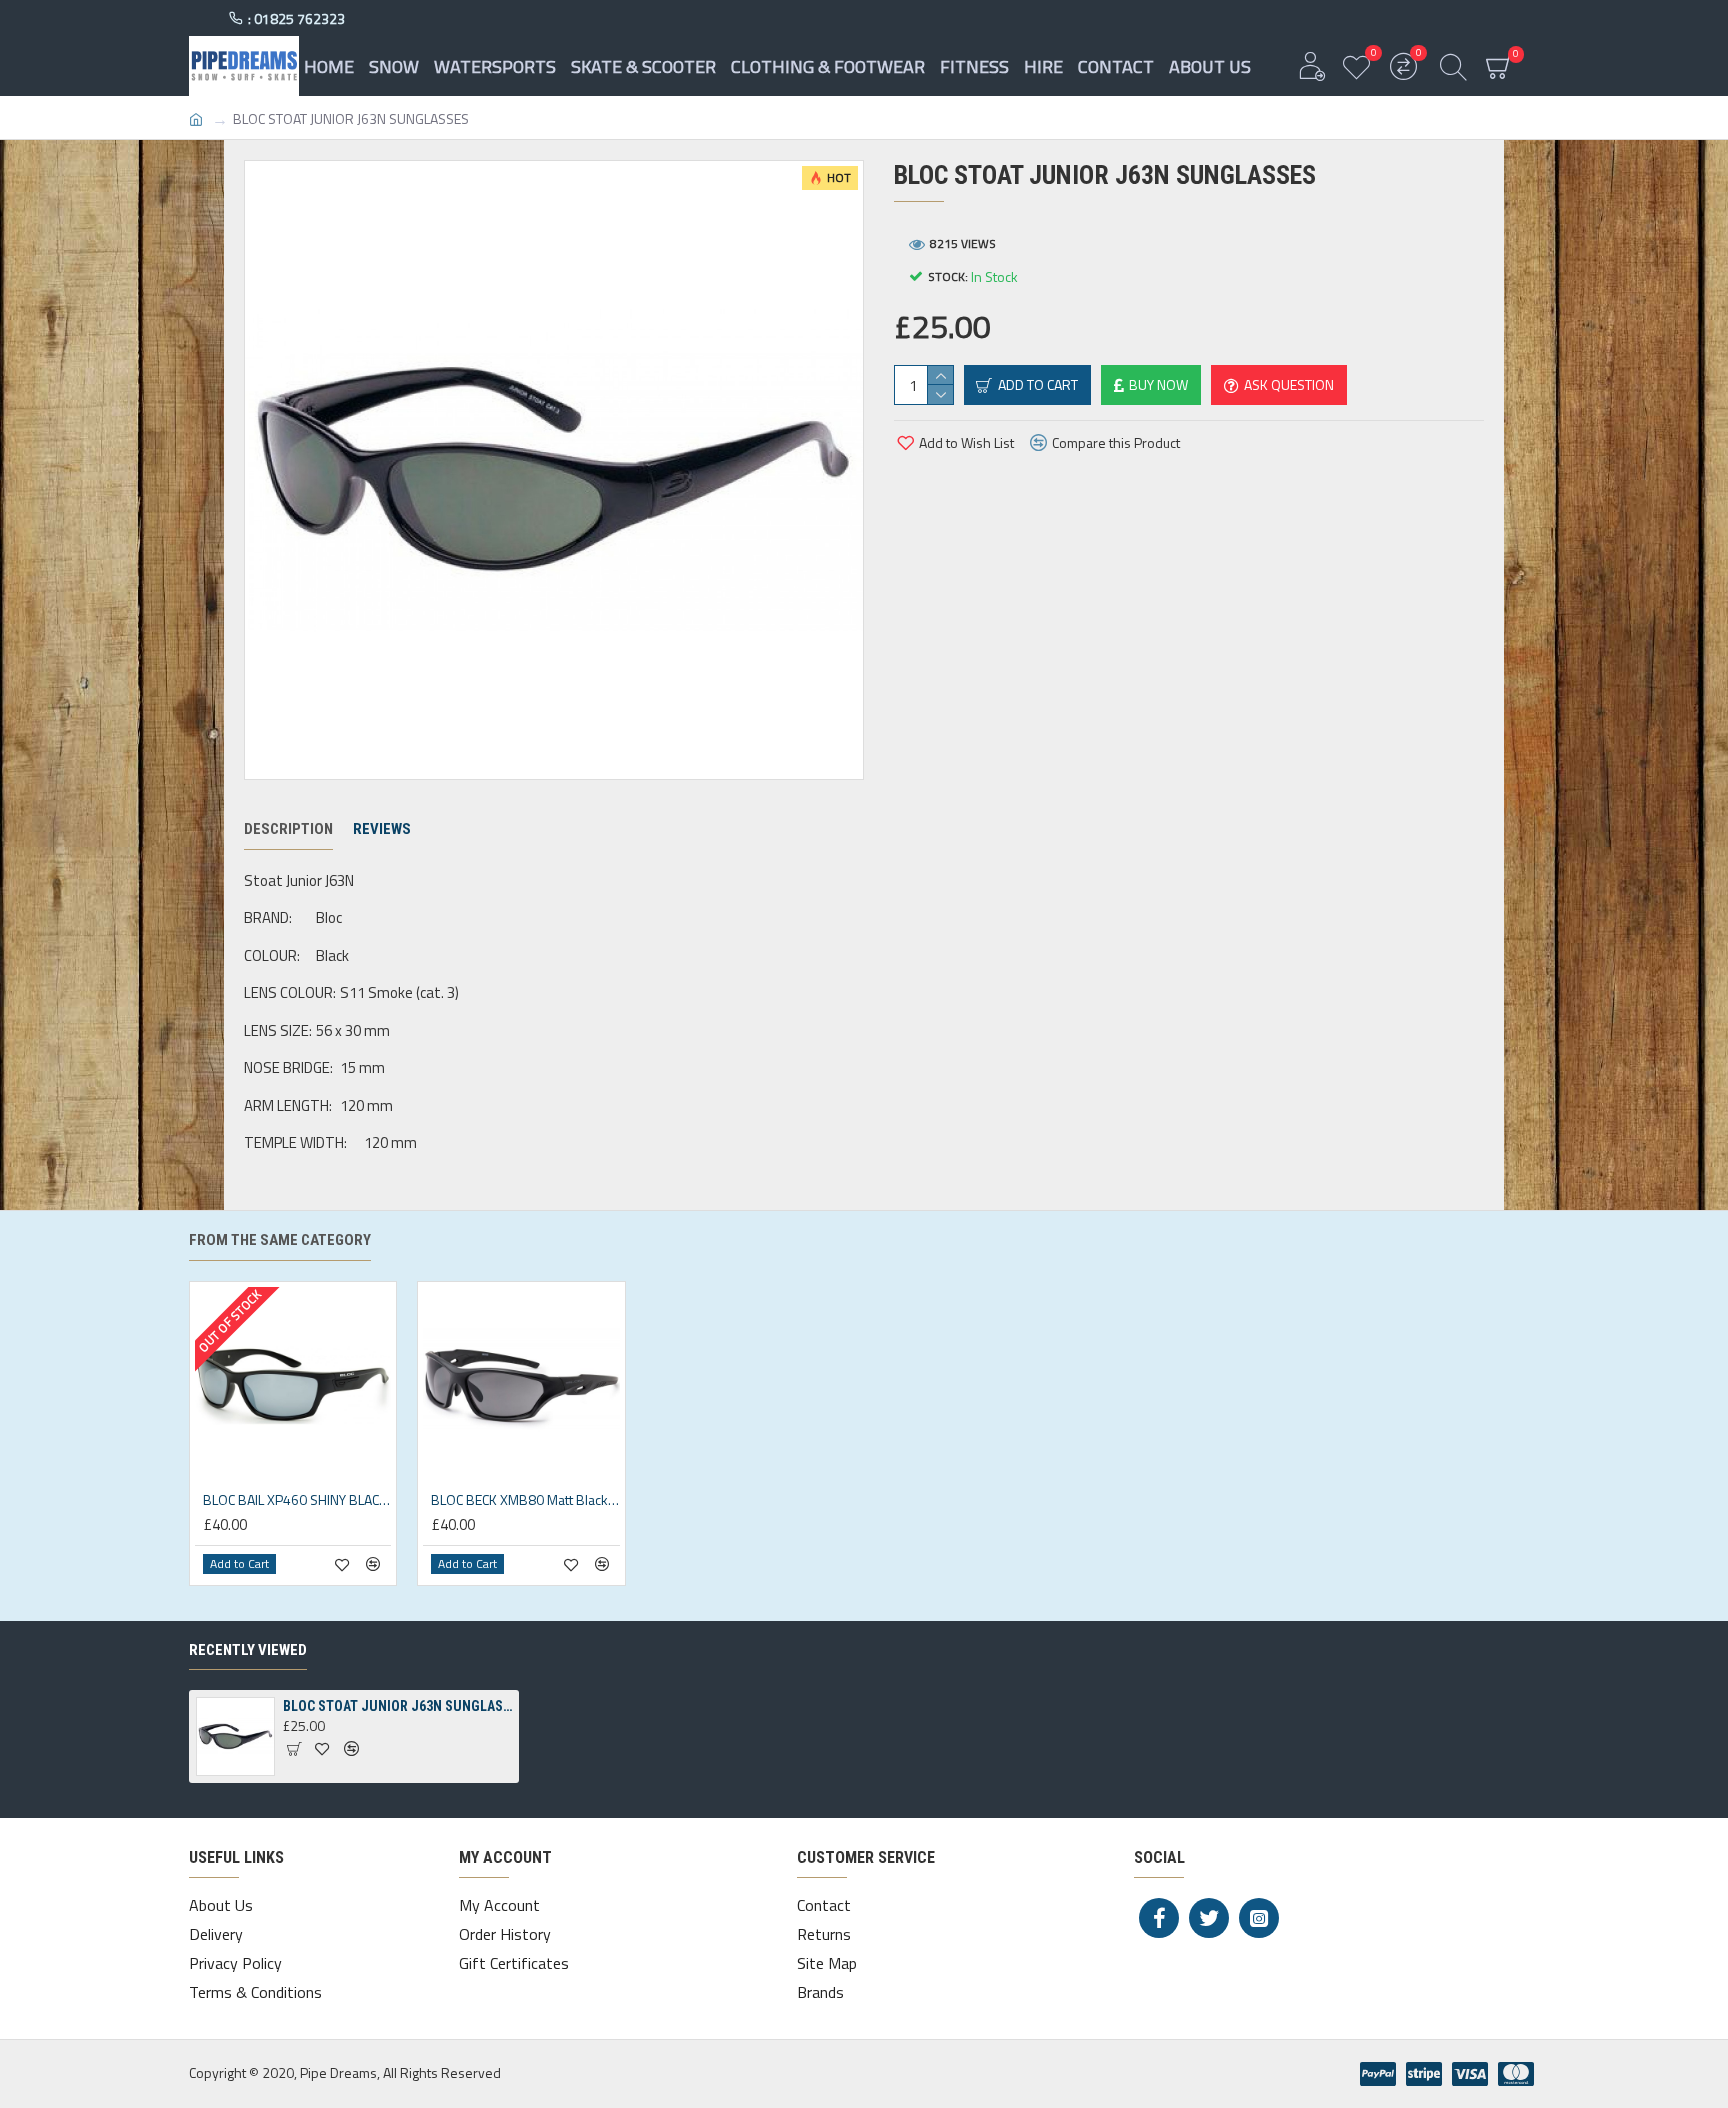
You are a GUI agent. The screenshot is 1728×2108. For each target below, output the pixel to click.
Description (288, 829)
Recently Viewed (248, 1650)
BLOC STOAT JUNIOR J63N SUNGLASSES (397, 1706)
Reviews (382, 829)
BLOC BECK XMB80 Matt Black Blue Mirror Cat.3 (525, 1500)
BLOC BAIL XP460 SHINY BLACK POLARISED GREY (297, 1500)
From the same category (280, 1240)
